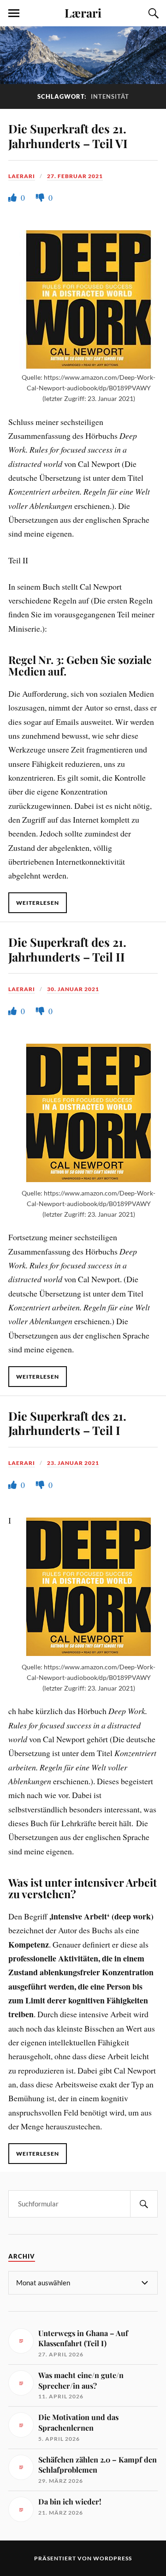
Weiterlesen (38, 903)
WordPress (113, 2558)
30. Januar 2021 (73, 989)
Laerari (22, 176)
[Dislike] (41, 197)
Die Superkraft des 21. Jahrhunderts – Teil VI (68, 136)
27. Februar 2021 (75, 176)
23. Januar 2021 (73, 1463)
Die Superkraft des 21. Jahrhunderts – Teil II (67, 949)
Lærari (83, 12)
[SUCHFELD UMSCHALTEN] (152, 13)
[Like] (13, 197)
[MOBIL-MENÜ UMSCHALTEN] (14, 13)
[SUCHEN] (144, 2204)
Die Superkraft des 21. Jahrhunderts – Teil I (67, 1423)
